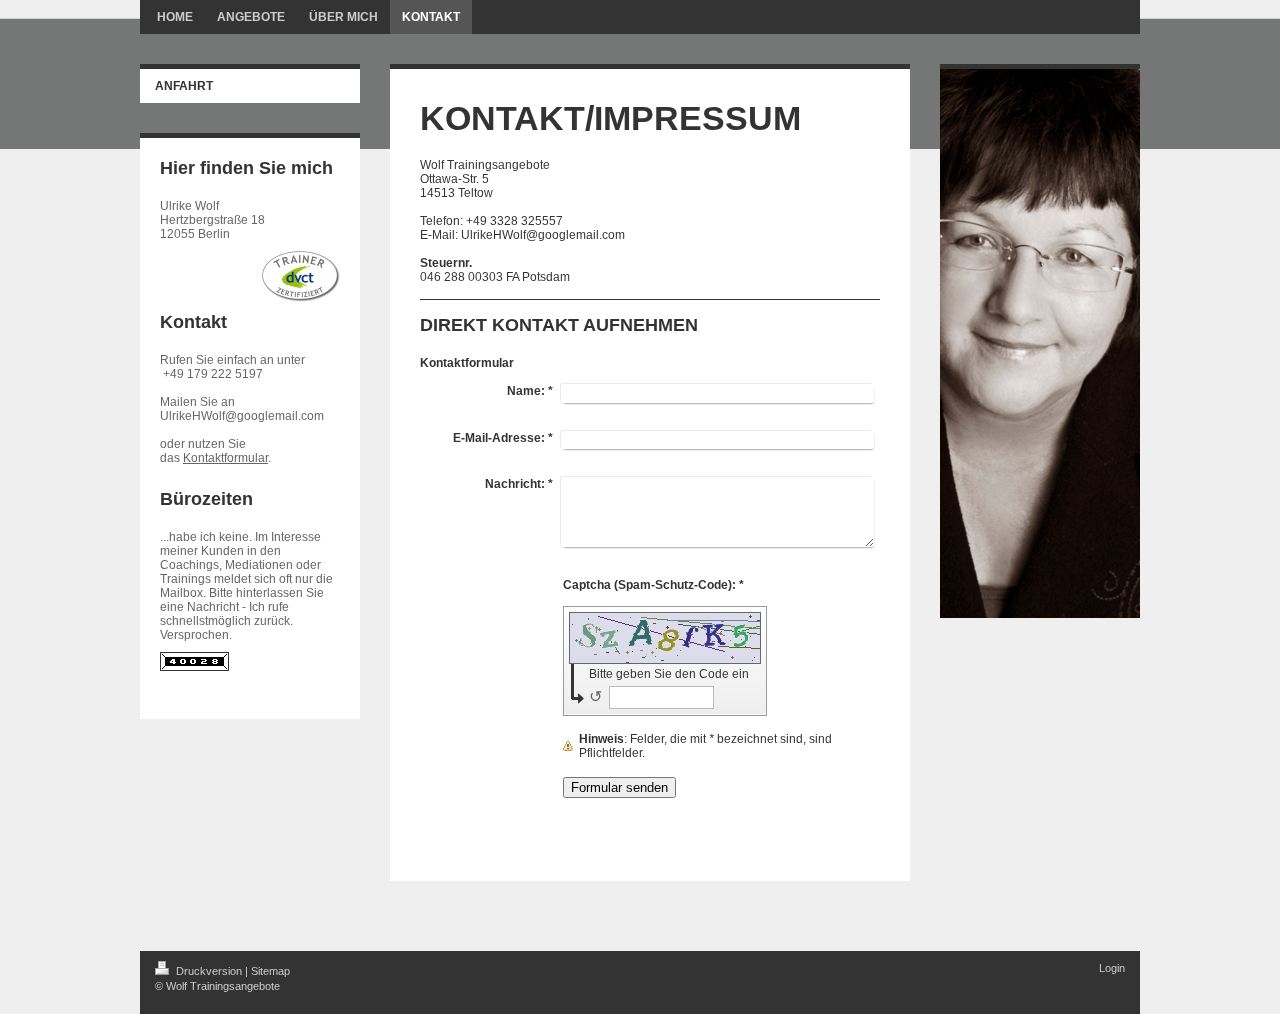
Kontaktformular (225, 458)
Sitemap (270, 971)
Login (1112, 968)
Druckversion (209, 971)
